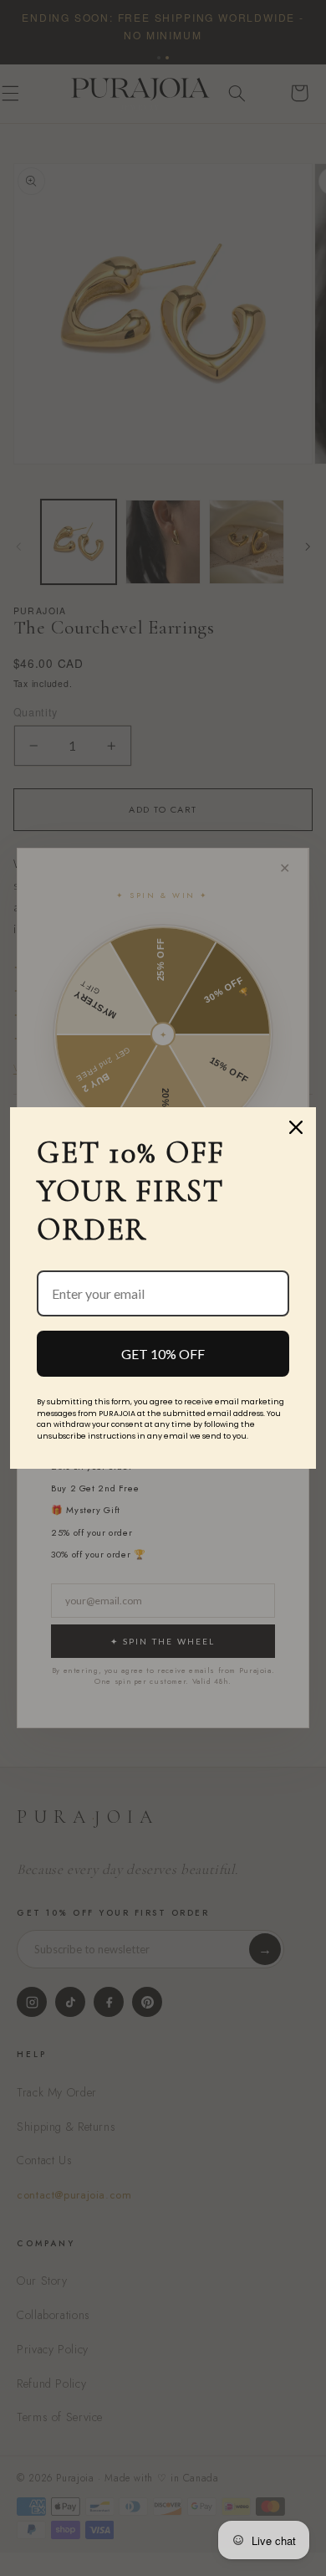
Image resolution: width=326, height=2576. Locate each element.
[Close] (296, 1127)
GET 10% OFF (163, 1354)
